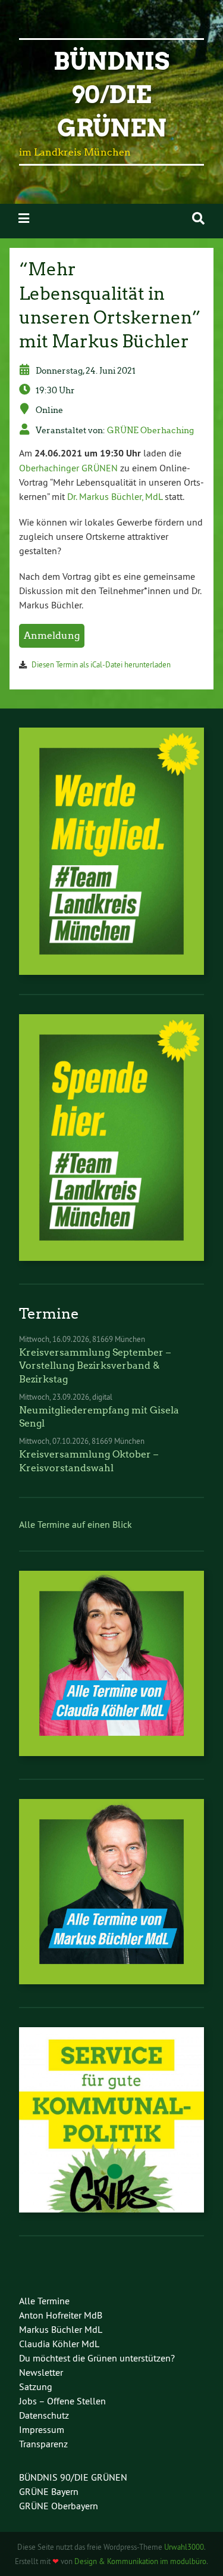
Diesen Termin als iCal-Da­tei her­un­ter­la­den (101, 664)
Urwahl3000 (184, 2547)
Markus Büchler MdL (61, 2329)
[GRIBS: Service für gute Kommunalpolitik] (111, 2209)
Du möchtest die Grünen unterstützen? (97, 2358)
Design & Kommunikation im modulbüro (140, 2561)
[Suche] (198, 218)
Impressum (42, 2429)
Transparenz (43, 2444)
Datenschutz (44, 2415)
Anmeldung (52, 636)
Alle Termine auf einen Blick (76, 1524)
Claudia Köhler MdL (59, 2344)
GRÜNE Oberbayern (59, 2506)
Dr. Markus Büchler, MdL (115, 496)
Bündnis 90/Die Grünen (111, 95)
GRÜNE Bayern (49, 2491)
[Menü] (24, 218)
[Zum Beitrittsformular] (111, 851)
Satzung (36, 2387)
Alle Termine (44, 2301)
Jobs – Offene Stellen (62, 2401)
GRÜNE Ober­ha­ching (150, 430)
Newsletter (41, 2372)
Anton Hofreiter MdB (61, 2315)
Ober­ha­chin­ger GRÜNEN (68, 468)
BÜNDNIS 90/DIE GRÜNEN (73, 2477)
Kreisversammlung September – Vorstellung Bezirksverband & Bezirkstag (95, 1366)
